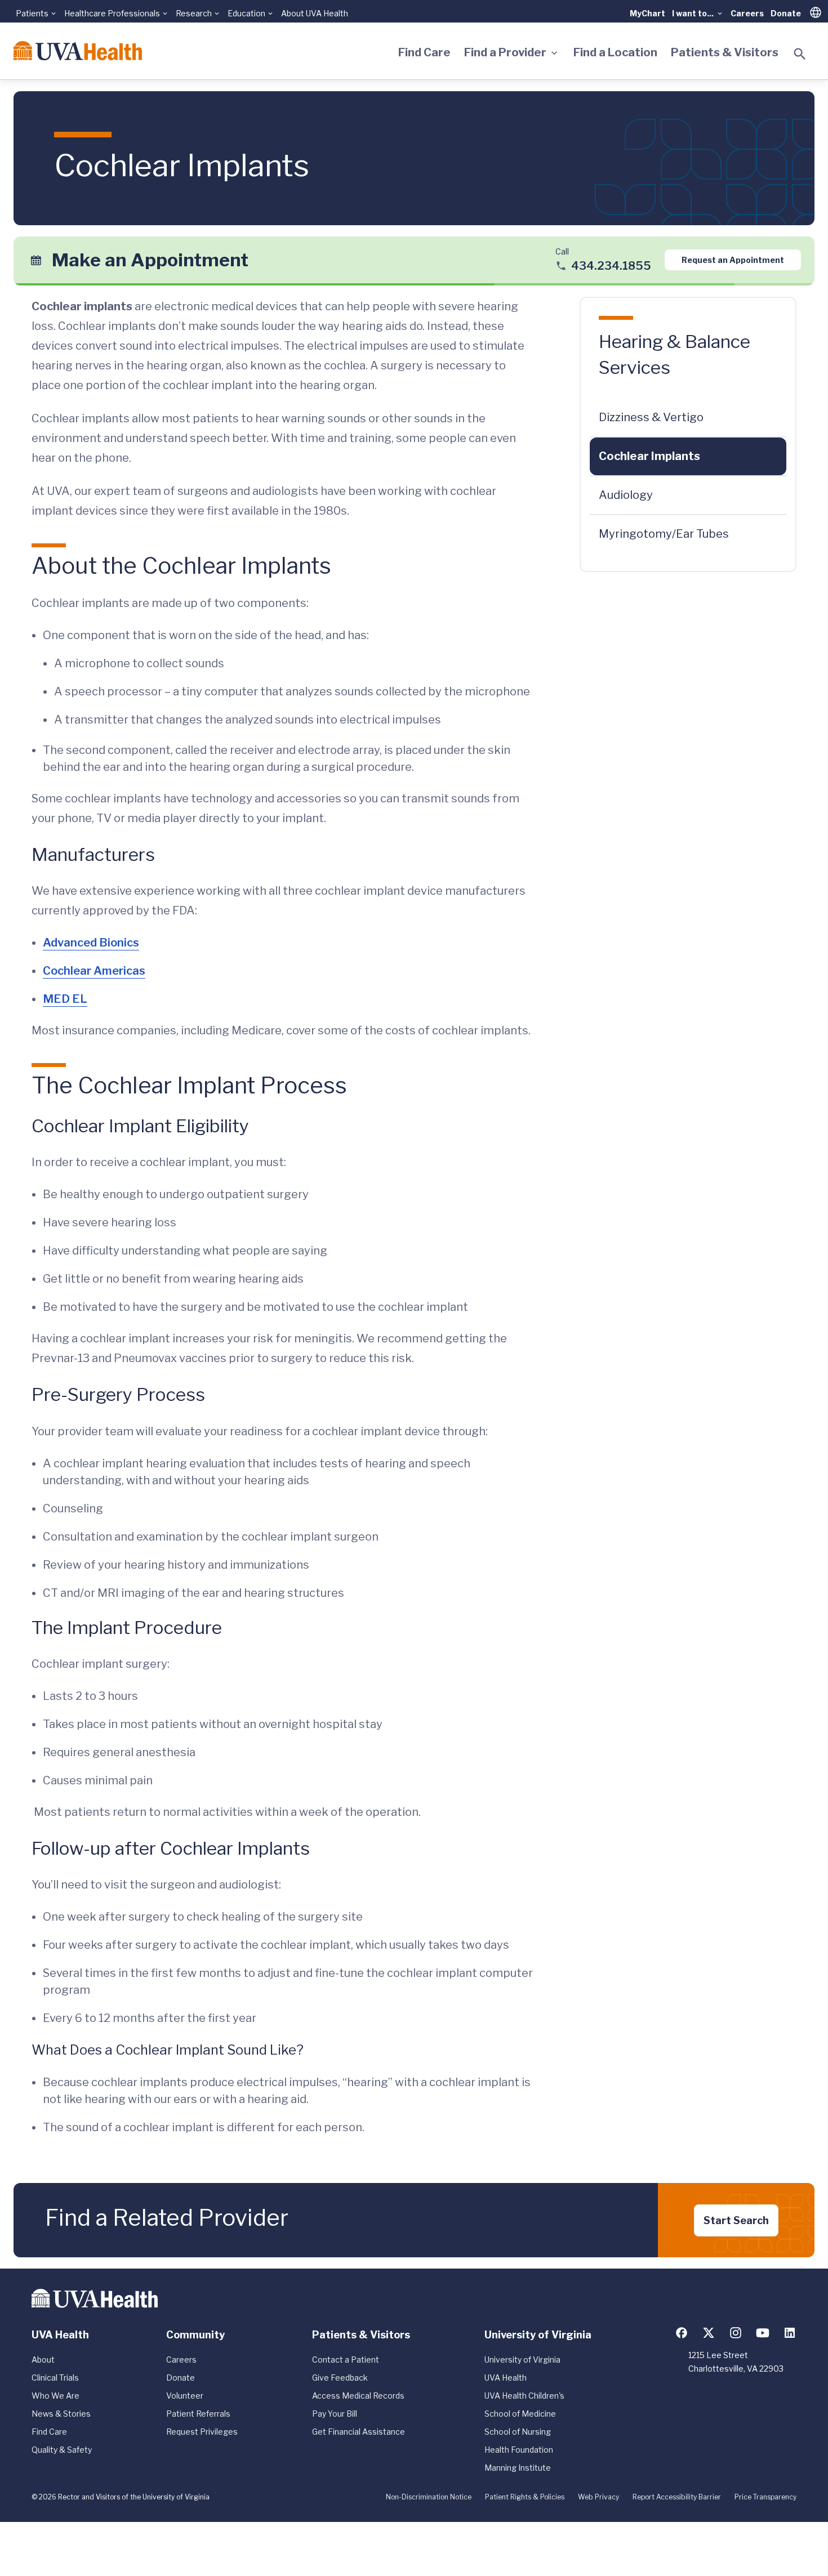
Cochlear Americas (94, 971)
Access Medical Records (358, 2396)
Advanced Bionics (91, 943)
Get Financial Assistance (359, 2432)
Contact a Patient (346, 2360)
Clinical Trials (55, 2378)
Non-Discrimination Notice (429, 2497)
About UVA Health (315, 13)
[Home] (78, 51)
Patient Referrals (198, 2414)
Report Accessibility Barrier (677, 2497)
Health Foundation (519, 2450)
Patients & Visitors (725, 52)
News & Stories (61, 2414)
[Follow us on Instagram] (736, 2333)
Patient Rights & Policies (525, 2497)
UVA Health (506, 2378)
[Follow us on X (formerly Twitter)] (709, 2333)
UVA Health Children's (524, 2396)
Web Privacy (598, 2497)
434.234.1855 (611, 266)
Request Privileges (202, 2432)
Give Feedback (340, 2378)
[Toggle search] (800, 54)
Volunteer (185, 2396)
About (43, 2360)
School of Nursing (518, 2432)
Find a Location (615, 52)
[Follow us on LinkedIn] (790, 2333)
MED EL (65, 999)
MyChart (647, 13)
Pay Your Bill (335, 2414)
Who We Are (55, 2396)
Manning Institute (518, 2468)
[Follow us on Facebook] (682, 2333)
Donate (786, 13)
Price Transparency (765, 2497)
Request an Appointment (733, 260)
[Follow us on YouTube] (763, 2333)
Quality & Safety (62, 2450)
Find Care (424, 52)
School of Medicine (520, 2414)
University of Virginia (522, 2360)
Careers (747, 13)
